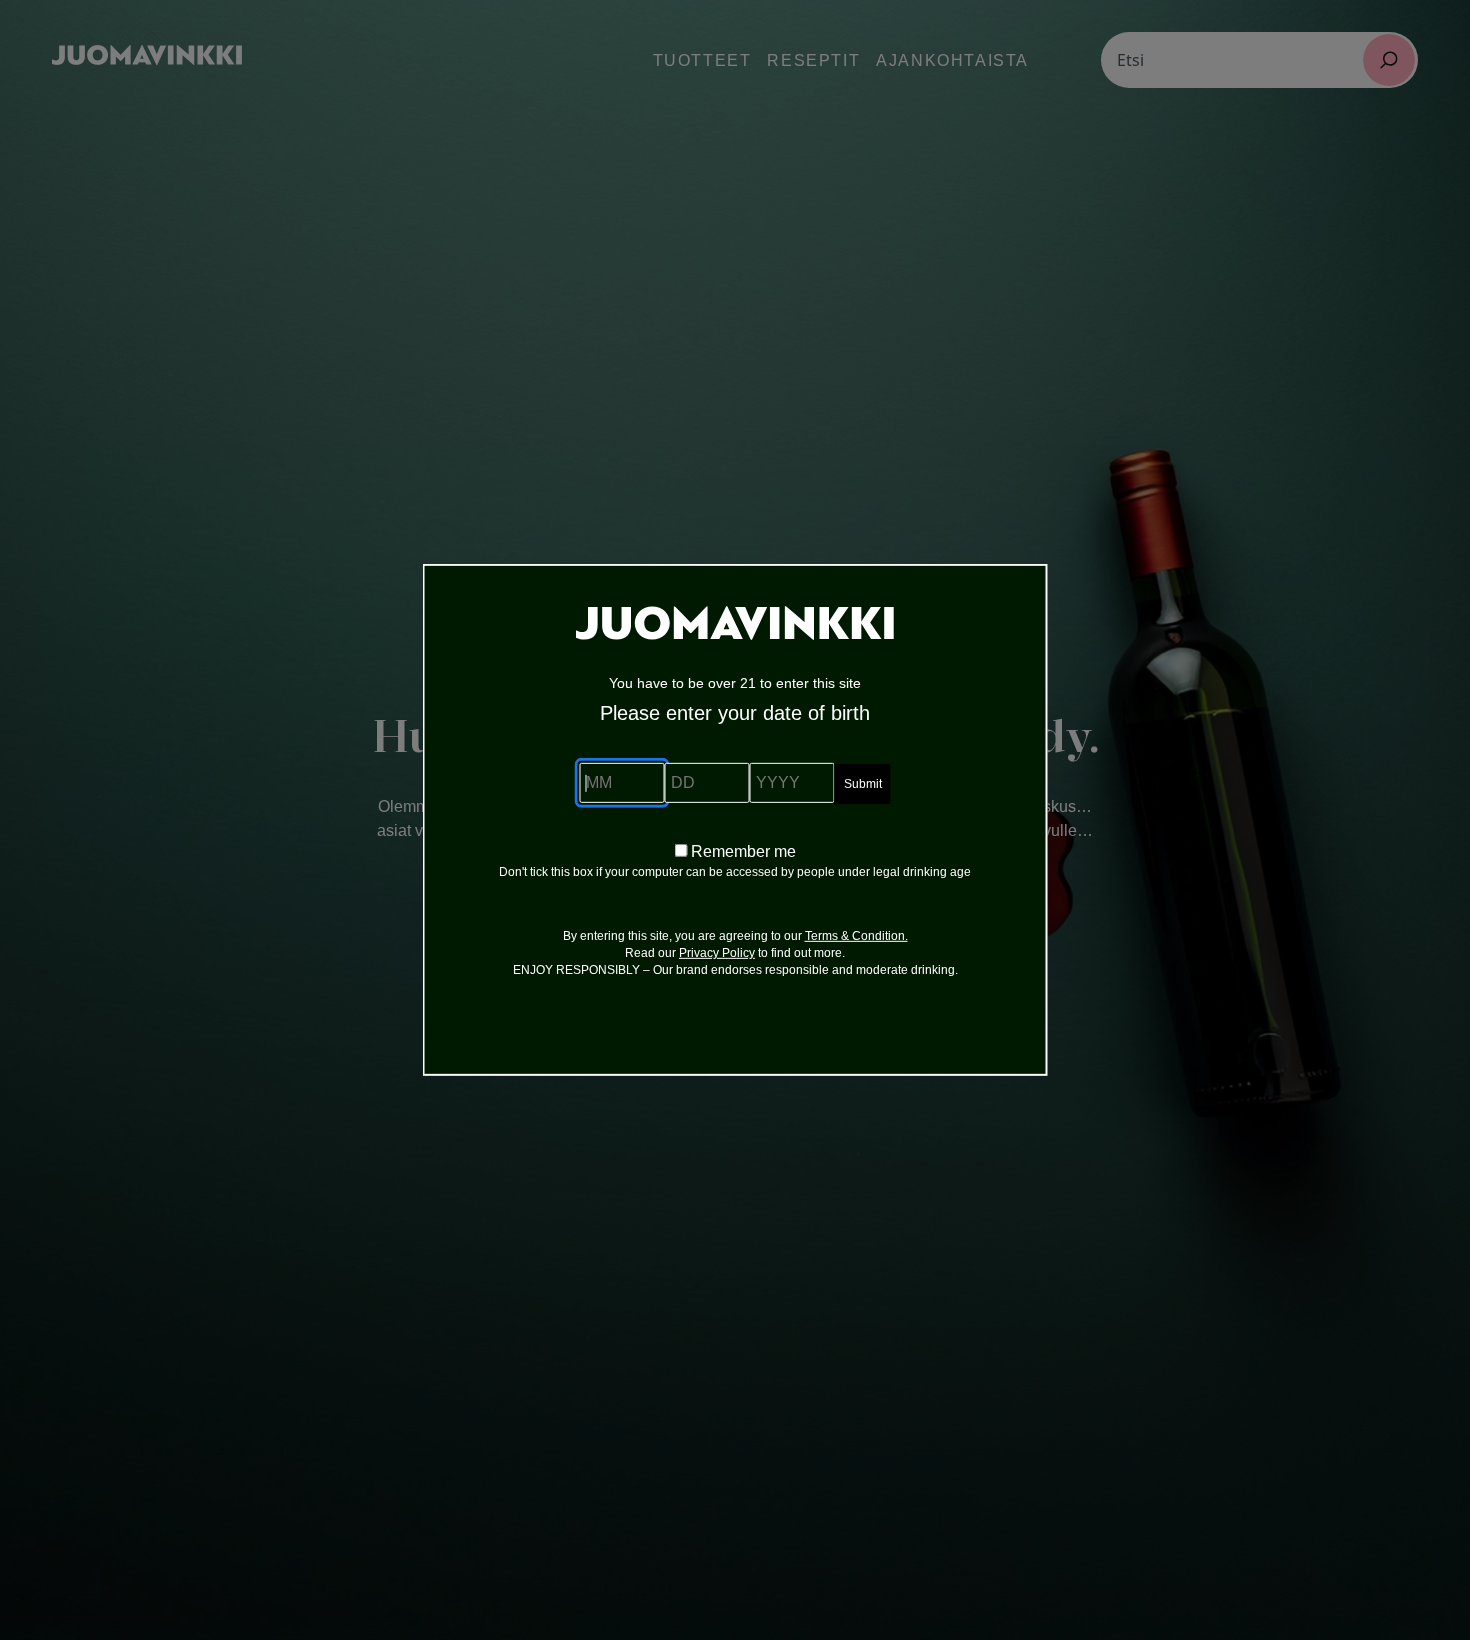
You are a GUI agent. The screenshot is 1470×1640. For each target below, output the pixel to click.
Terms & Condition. (856, 936)
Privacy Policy (717, 953)
